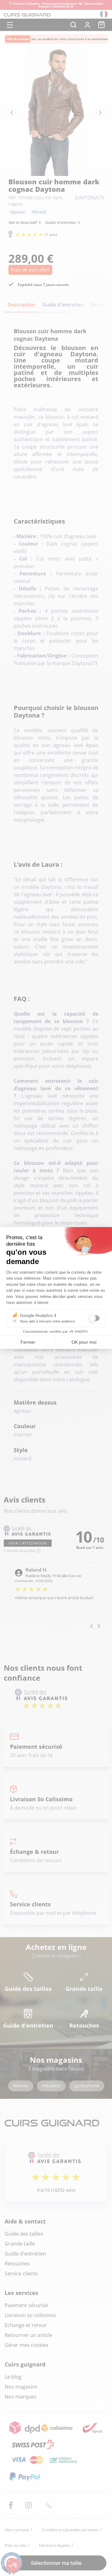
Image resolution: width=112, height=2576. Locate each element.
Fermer (28, 1342)
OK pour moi (84, 1342)
